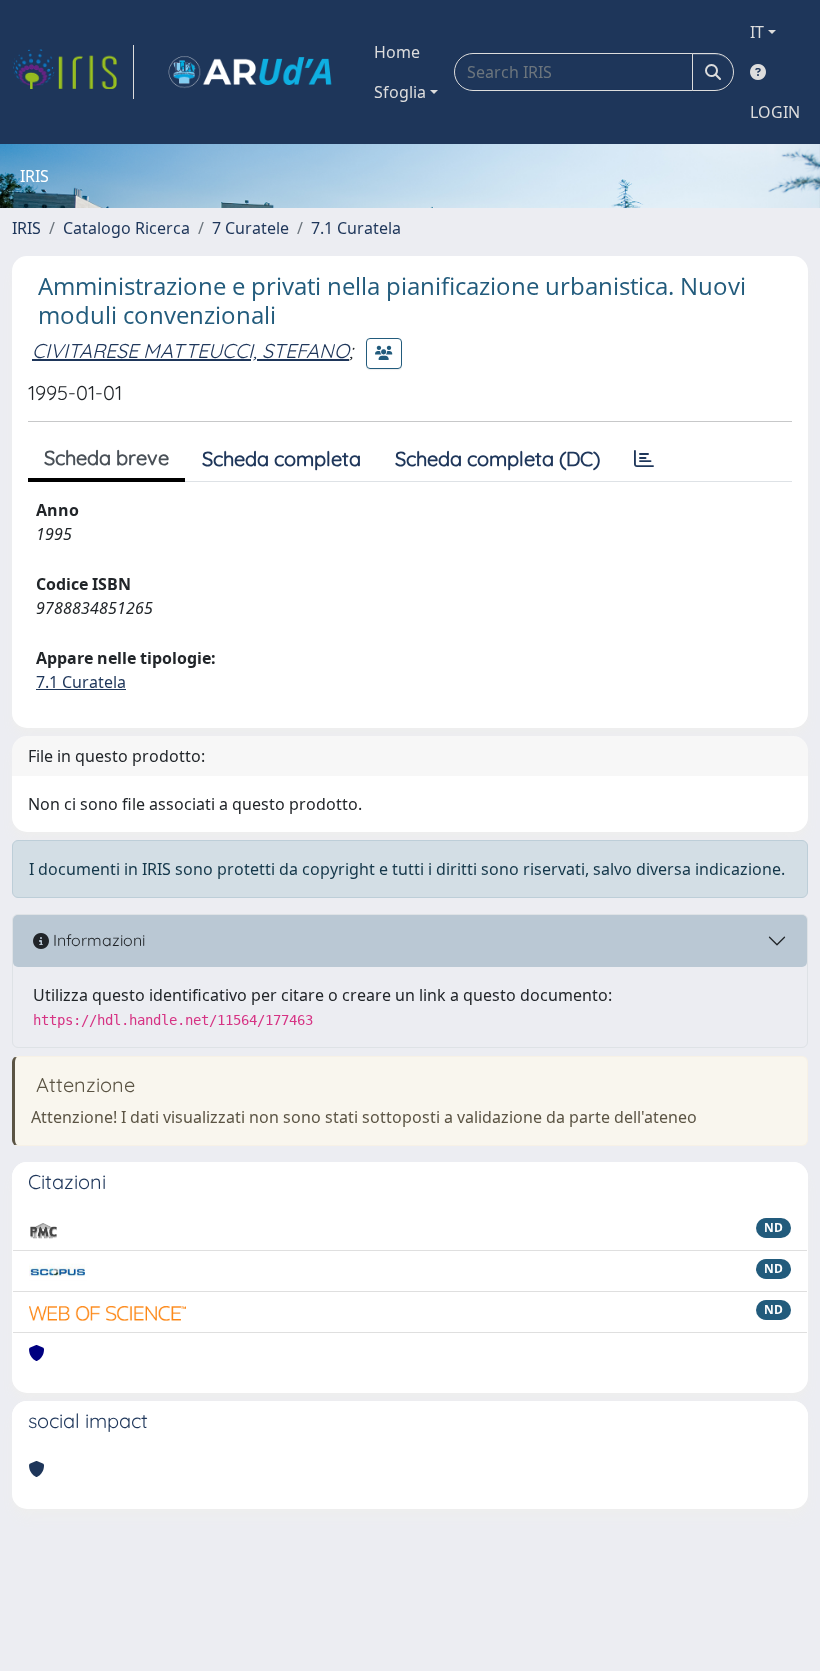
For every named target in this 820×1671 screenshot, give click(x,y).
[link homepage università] (250, 72)
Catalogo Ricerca (126, 228)
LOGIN (775, 112)
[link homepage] (73, 72)
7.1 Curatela (356, 228)
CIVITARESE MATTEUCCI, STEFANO (190, 350)
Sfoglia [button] (400, 92)
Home (397, 52)
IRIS (26, 228)
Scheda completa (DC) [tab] (497, 458)
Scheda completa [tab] (281, 458)
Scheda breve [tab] (106, 457)
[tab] (644, 459)
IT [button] (757, 32)
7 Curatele (250, 228)
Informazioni (97, 940)
